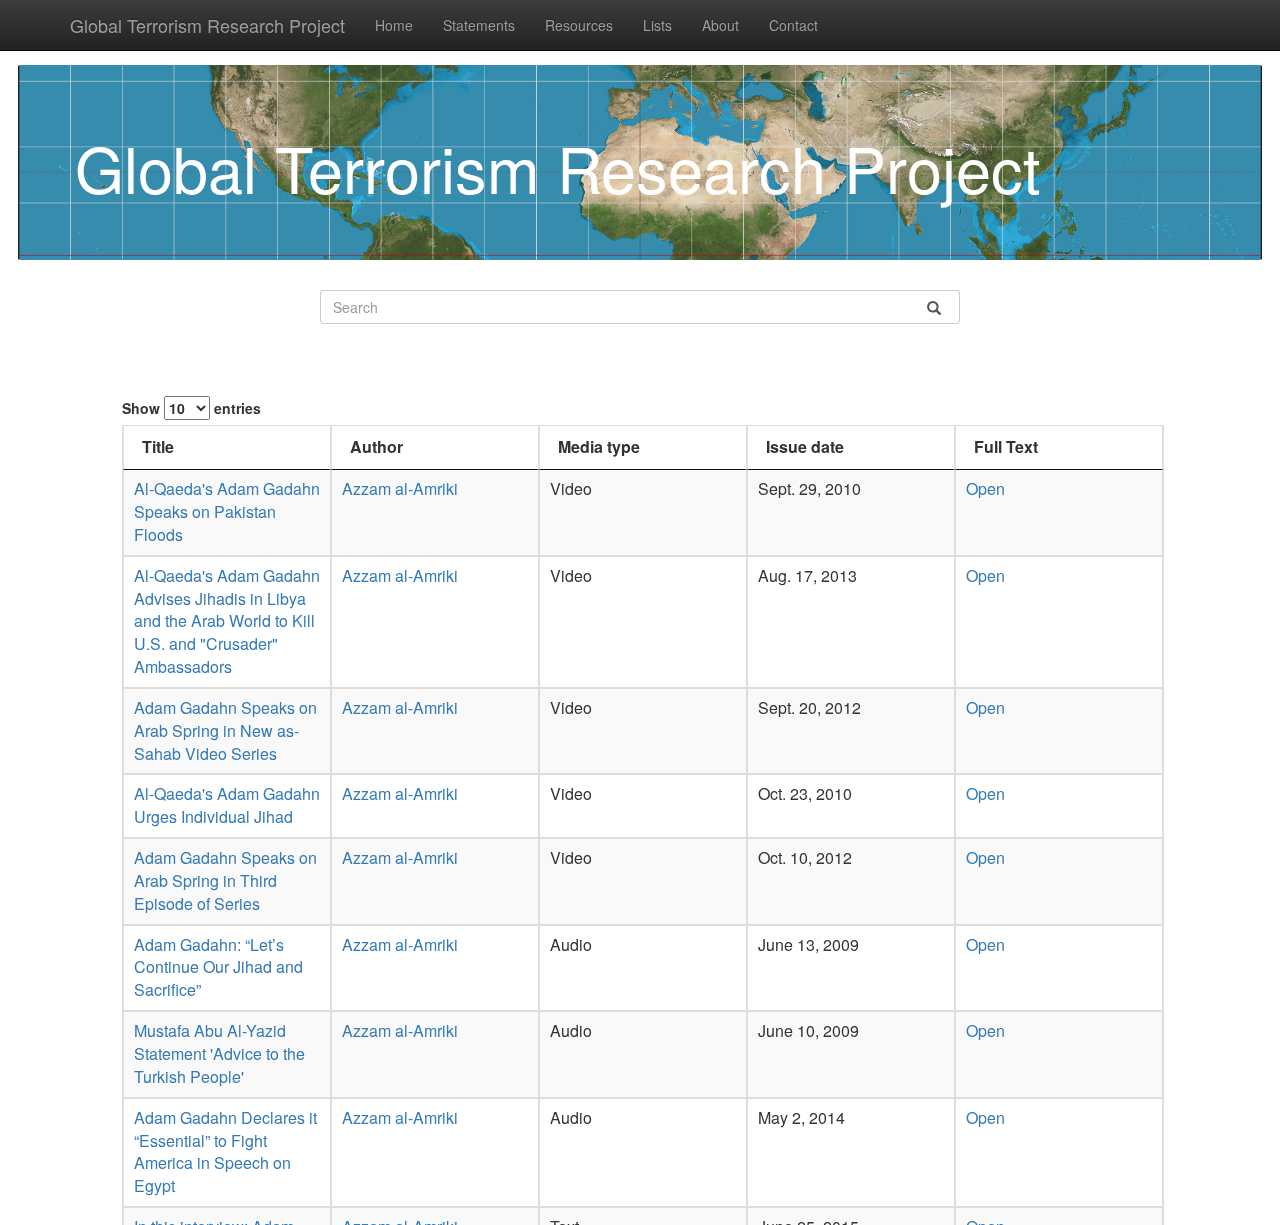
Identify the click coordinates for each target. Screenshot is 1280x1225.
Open (985, 488)
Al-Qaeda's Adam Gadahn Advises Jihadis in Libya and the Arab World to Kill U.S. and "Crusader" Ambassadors (227, 621)
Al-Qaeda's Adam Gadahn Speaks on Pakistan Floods (227, 511)
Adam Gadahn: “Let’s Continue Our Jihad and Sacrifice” (218, 967)
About (720, 25)
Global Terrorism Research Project (207, 25)
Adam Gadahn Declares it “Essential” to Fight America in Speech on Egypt (225, 1152)
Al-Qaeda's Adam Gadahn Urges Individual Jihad (227, 805)
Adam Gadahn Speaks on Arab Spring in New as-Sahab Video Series (225, 730)
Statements (479, 25)
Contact (793, 25)
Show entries (191, 408)
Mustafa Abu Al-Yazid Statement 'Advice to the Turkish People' (219, 1053)
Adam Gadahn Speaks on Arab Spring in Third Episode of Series (225, 880)
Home (394, 25)
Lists (657, 25)
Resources (579, 25)
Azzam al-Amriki (400, 488)
